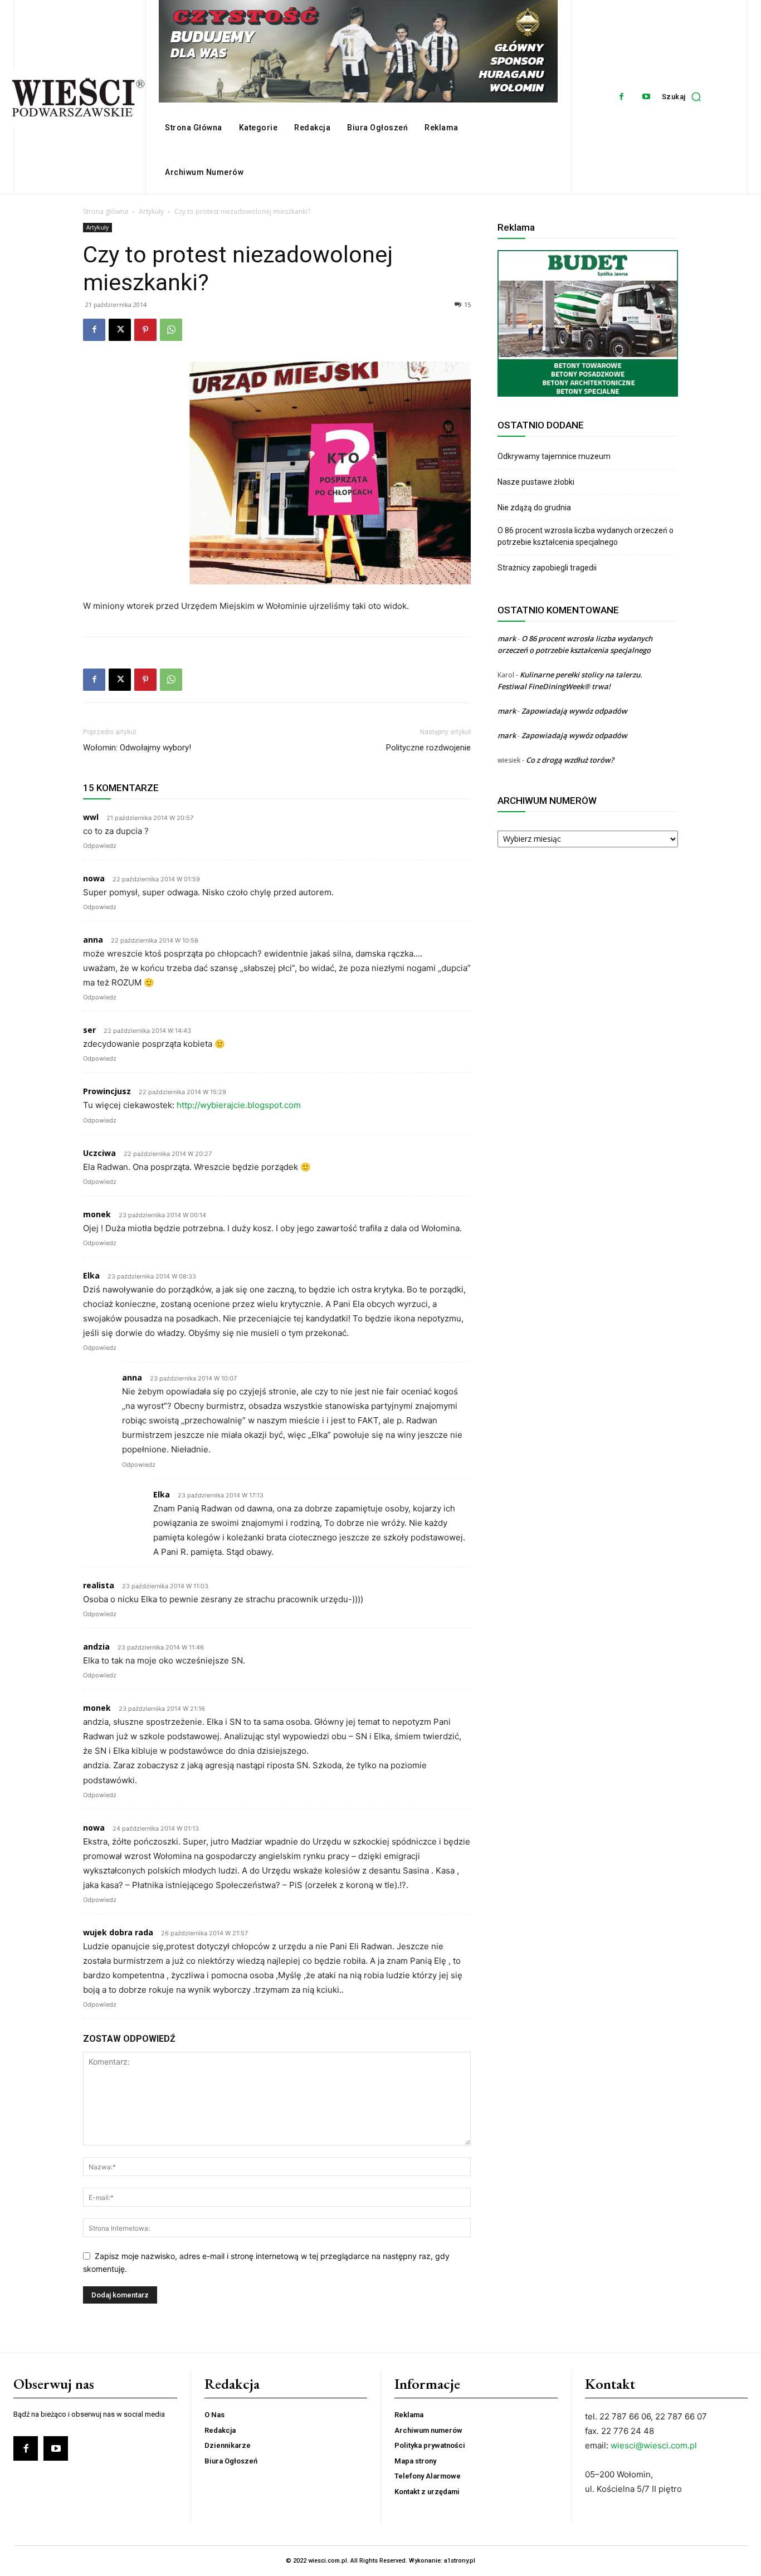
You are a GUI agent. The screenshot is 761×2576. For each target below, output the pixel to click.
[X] (120, 330)
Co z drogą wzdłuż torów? (571, 760)
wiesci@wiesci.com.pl (654, 2445)
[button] (684, 97)
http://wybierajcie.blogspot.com (239, 1105)
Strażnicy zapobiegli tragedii (547, 568)
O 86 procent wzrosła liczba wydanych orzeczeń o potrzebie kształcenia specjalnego (586, 536)
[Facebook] (621, 97)
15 (467, 304)
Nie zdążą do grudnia (534, 508)
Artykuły (151, 211)
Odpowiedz (100, 846)
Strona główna (106, 211)
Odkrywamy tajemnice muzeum (554, 456)
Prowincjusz (107, 1091)
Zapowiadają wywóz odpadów (574, 711)
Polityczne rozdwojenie (428, 748)
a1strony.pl (460, 2561)
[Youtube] (647, 97)
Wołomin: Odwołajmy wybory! (137, 748)
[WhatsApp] (171, 330)
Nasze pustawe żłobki (536, 482)
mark (507, 638)
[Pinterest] (145, 330)
